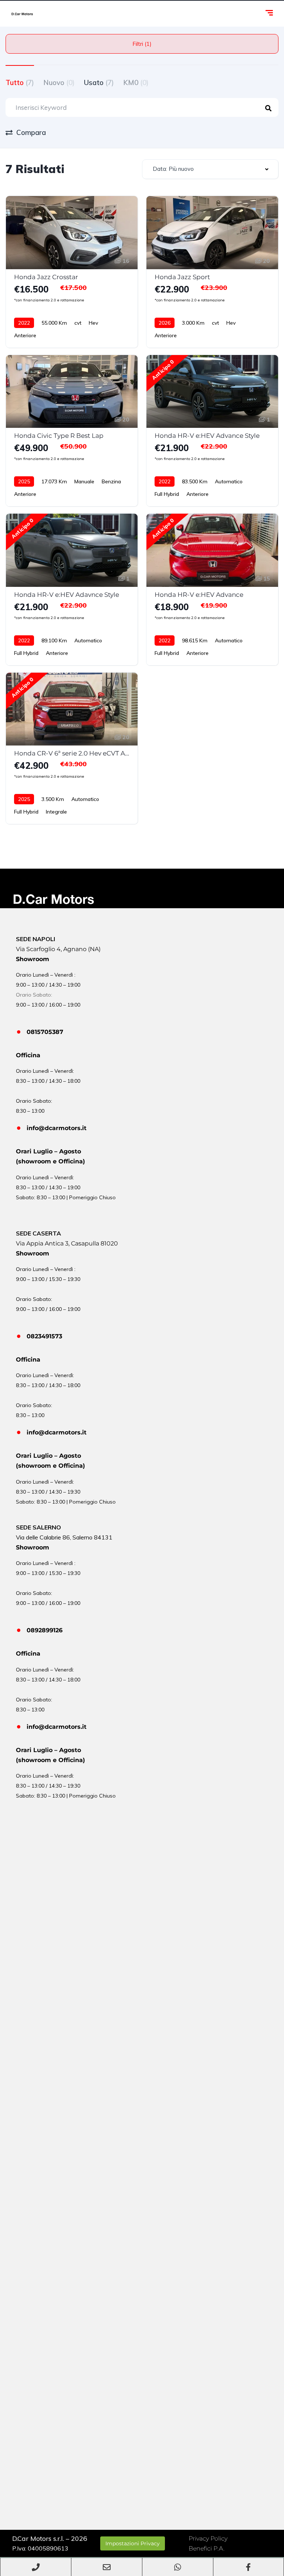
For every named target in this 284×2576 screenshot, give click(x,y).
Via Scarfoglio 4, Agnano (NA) (58, 949)
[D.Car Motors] (22, 14)
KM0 (136, 82)
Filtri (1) (142, 44)
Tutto (20, 82)
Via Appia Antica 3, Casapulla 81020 (67, 1243)
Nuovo (59, 82)
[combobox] (210, 169)
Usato (99, 82)
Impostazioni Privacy (133, 2543)
